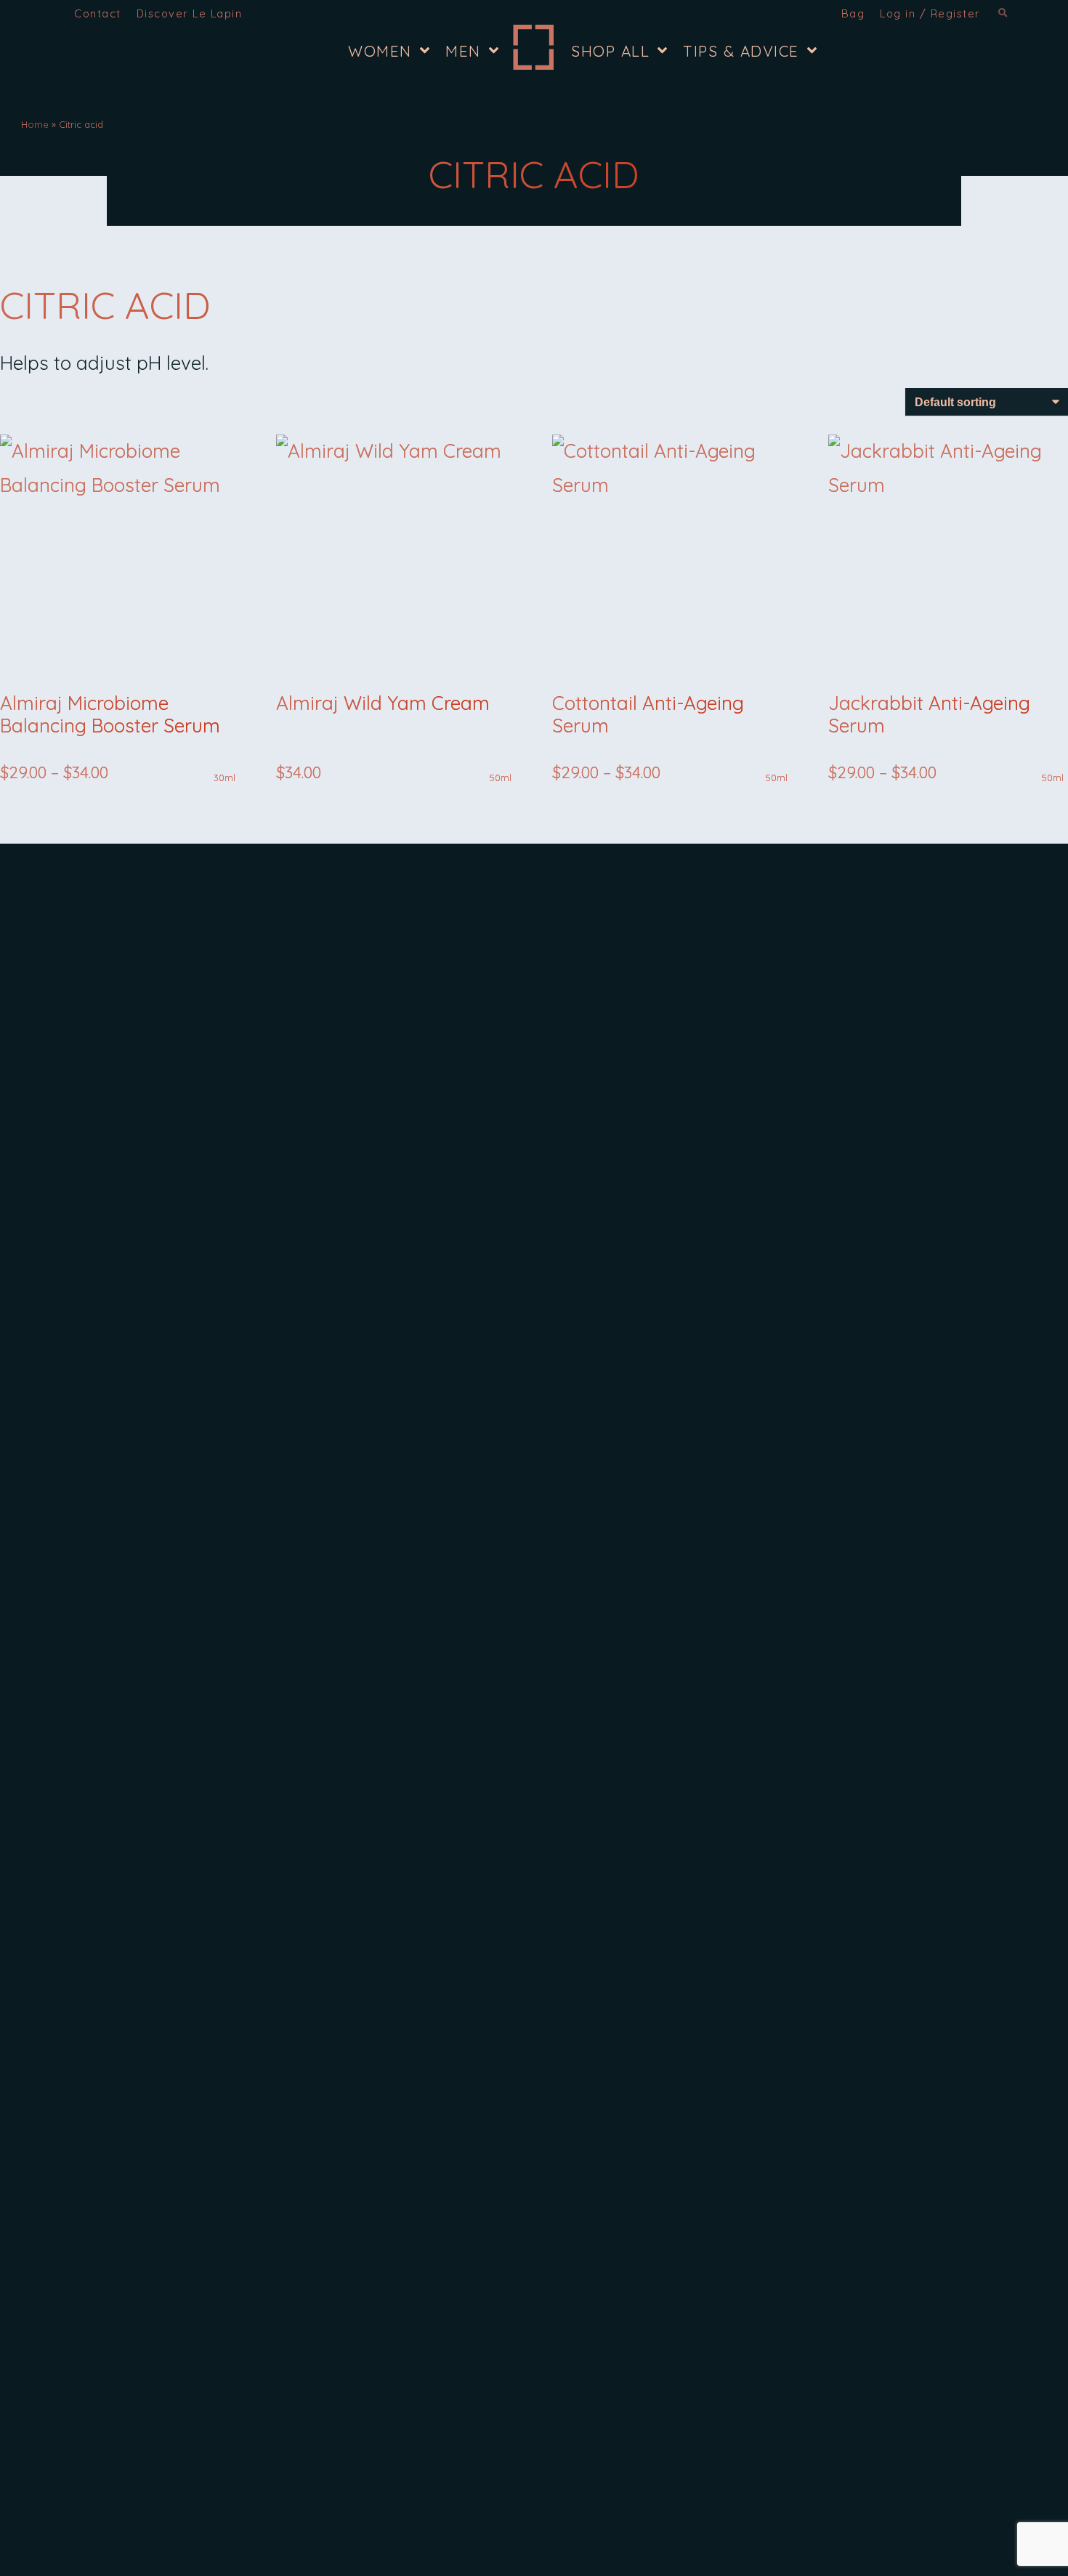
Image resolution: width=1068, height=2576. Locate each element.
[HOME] (533, 47)
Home (35, 124)
